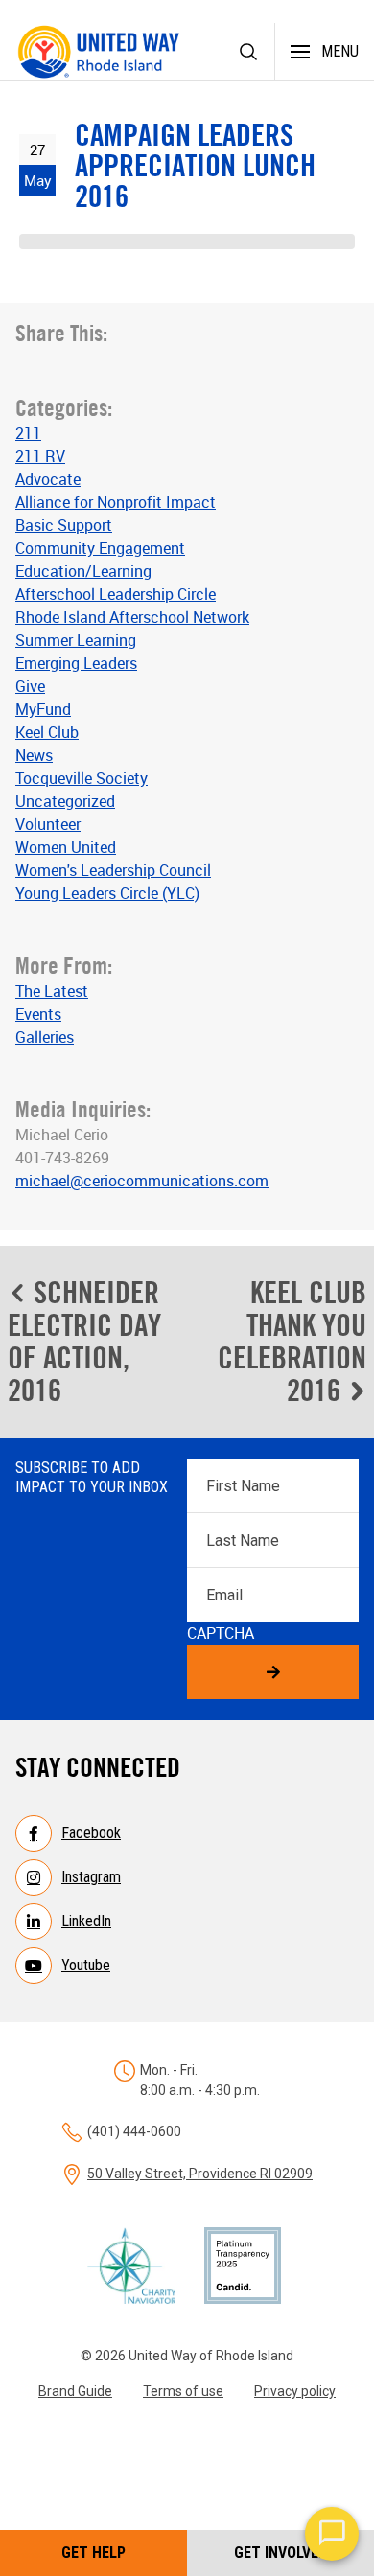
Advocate (48, 479)
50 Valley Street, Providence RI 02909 (200, 2173)
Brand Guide (75, 2391)
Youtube (86, 1965)
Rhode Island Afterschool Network (132, 617)
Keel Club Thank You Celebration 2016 (292, 1341)
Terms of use (183, 2391)
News (34, 755)
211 (28, 433)
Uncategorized (65, 801)
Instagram (91, 1877)
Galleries (45, 1037)
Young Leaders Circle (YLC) (107, 893)
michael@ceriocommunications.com (142, 1181)
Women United (66, 847)
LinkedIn (86, 1921)
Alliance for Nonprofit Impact (116, 502)
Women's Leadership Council (113, 870)
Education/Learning (83, 571)
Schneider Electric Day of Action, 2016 (84, 1341)
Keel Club (47, 732)
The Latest (52, 991)
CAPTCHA (221, 1633)
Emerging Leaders (76, 663)
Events (38, 1014)
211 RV (40, 456)
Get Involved (280, 2553)
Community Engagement (100, 548)
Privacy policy (295, 2391)
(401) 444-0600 (134, 2131)
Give (30, 686)
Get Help (93, 2553)
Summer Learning (76, 640)
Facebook (91, 1833)
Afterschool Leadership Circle (116, 594)
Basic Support (64, 525)
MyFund (43, 709)
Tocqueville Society (82, 778)
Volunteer (48, 824)
